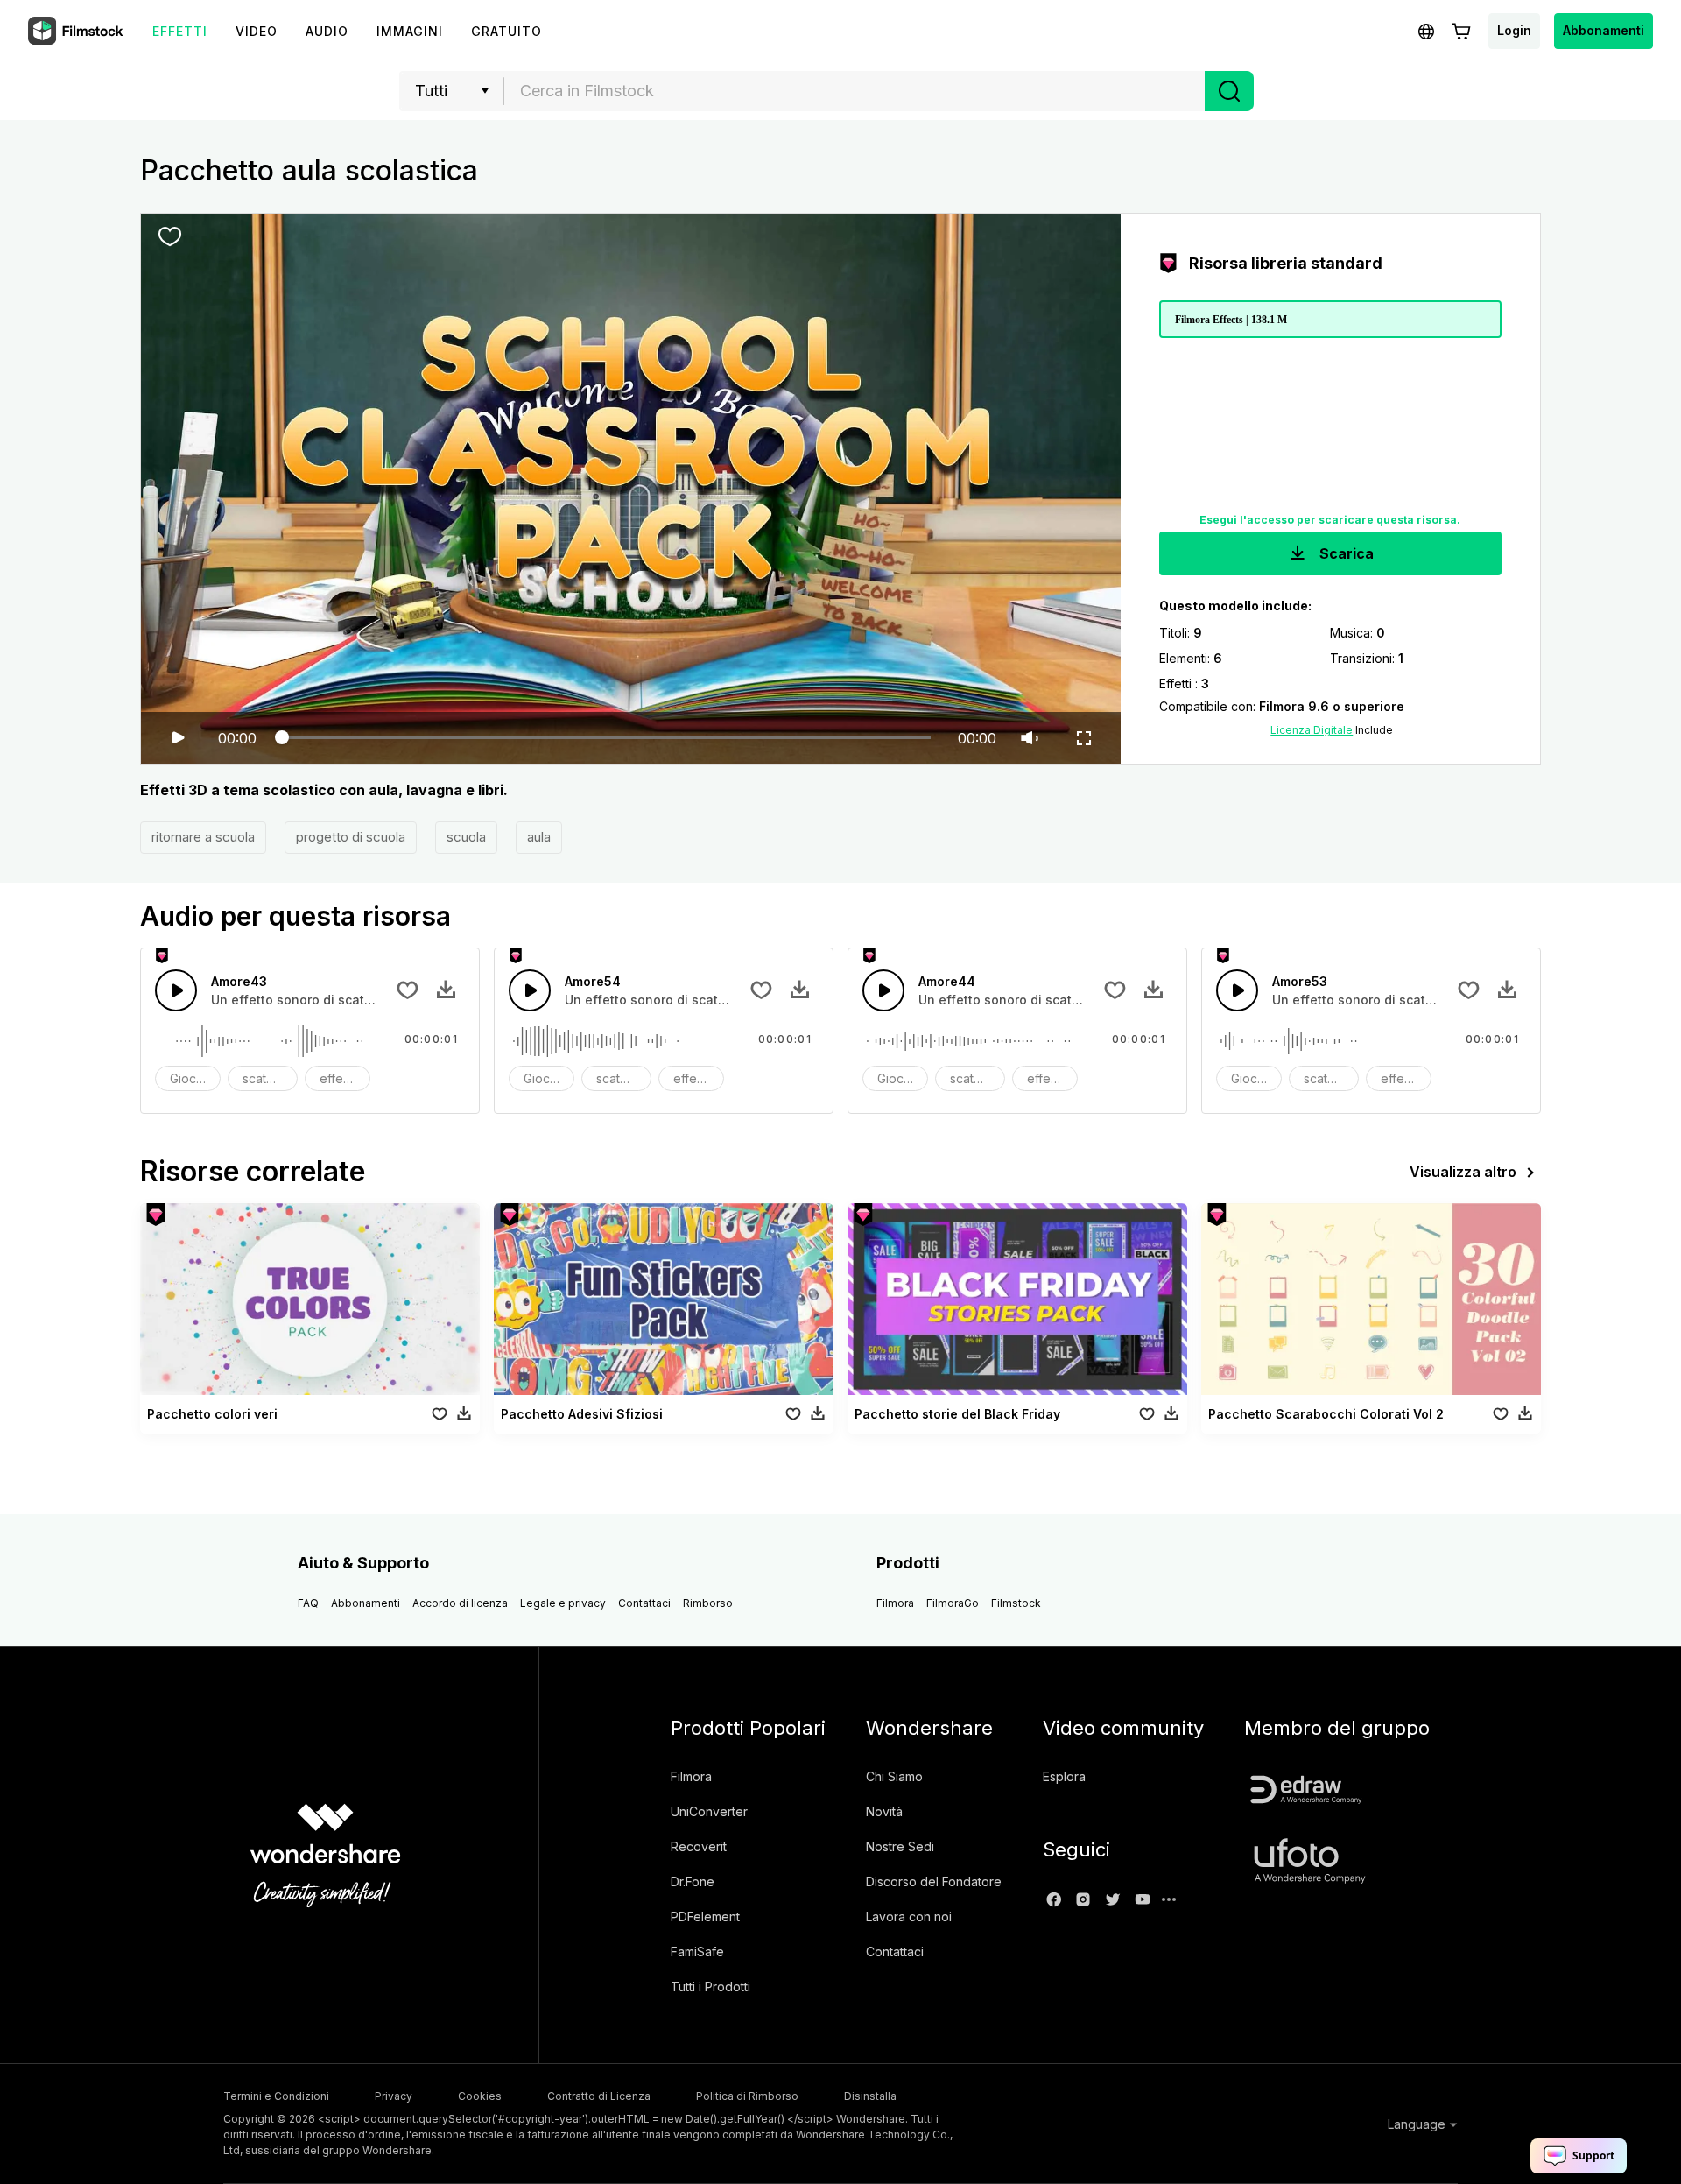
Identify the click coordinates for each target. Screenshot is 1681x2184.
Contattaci (644, 1603)
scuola (466, 837)
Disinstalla (870, 2096)
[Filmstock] (77, 32)
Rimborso (708, 1603)
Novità (884, 1811)
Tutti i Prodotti (710, 1987)
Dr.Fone (693, 1881)
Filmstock (1016, 1603)
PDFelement (705, 1916)
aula (539, 837)
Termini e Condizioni (276, 2096)
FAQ (308, 1603)
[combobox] (855, 91)
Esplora (1064, 1776)
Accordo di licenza (460, 1603)
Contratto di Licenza (599, 2096)
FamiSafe (697, 1952)
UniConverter (709, 1811)
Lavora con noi (909, 1916)
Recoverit (699, 1846)
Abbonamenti (1604, 30)
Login (1514, 30)
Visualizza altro (1463, 1172)
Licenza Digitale (1312, 730)
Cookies (480, 2096)
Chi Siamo (894, 1776)
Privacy (394, 2096)
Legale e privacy (563, 1603)
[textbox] (855, 91)
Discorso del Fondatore (934, 1881)
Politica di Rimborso (747, 2096)
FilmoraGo (953, 1603)
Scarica (1345, 553)
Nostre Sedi (900, 1846)
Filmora (895, 1603)
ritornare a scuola (203, 837)
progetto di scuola (351, 837)
